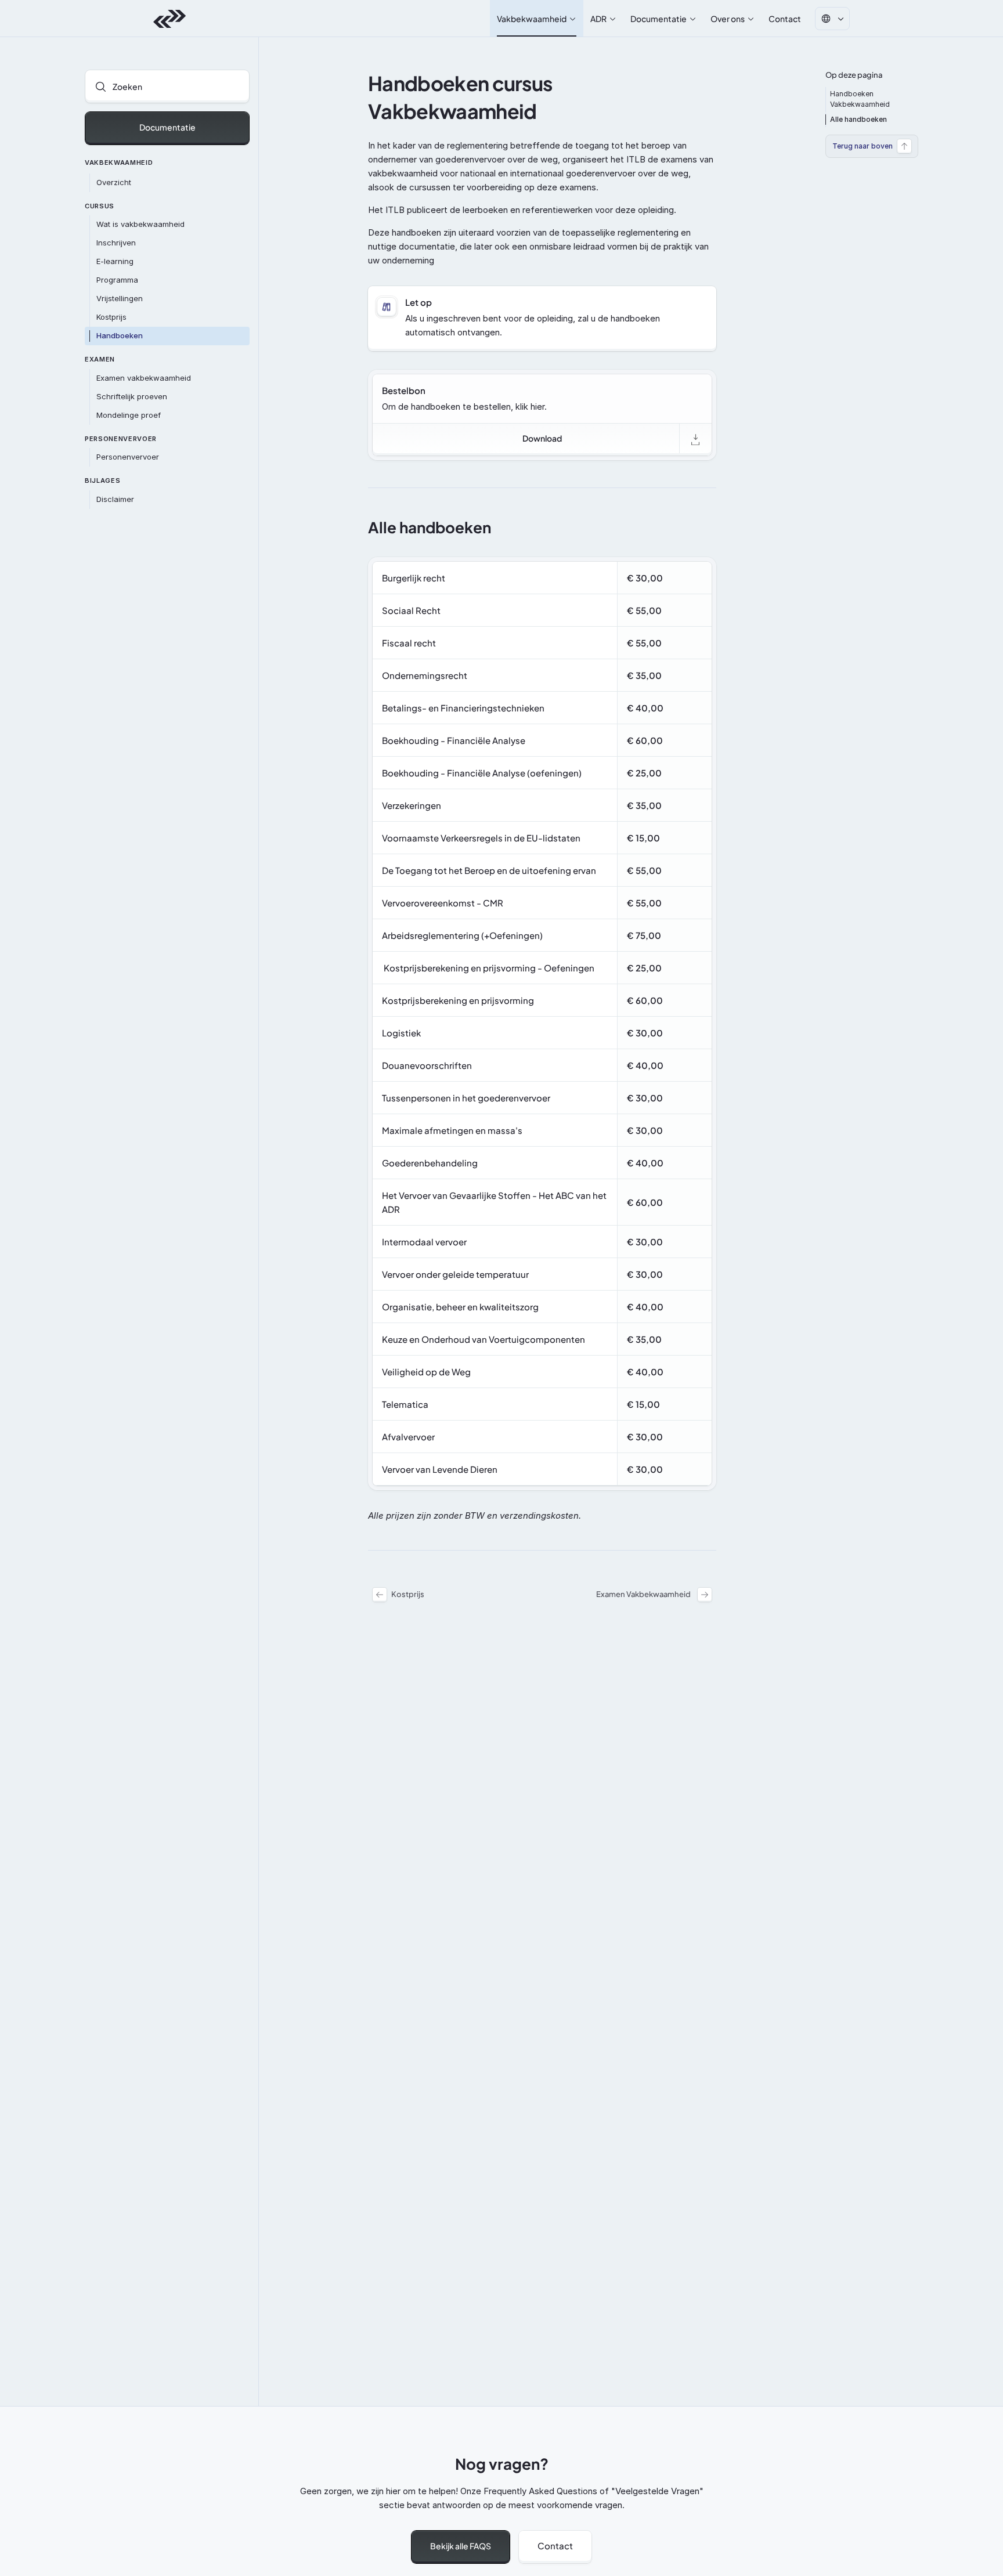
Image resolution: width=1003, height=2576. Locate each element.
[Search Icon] (167, 86)
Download (542, 438)
